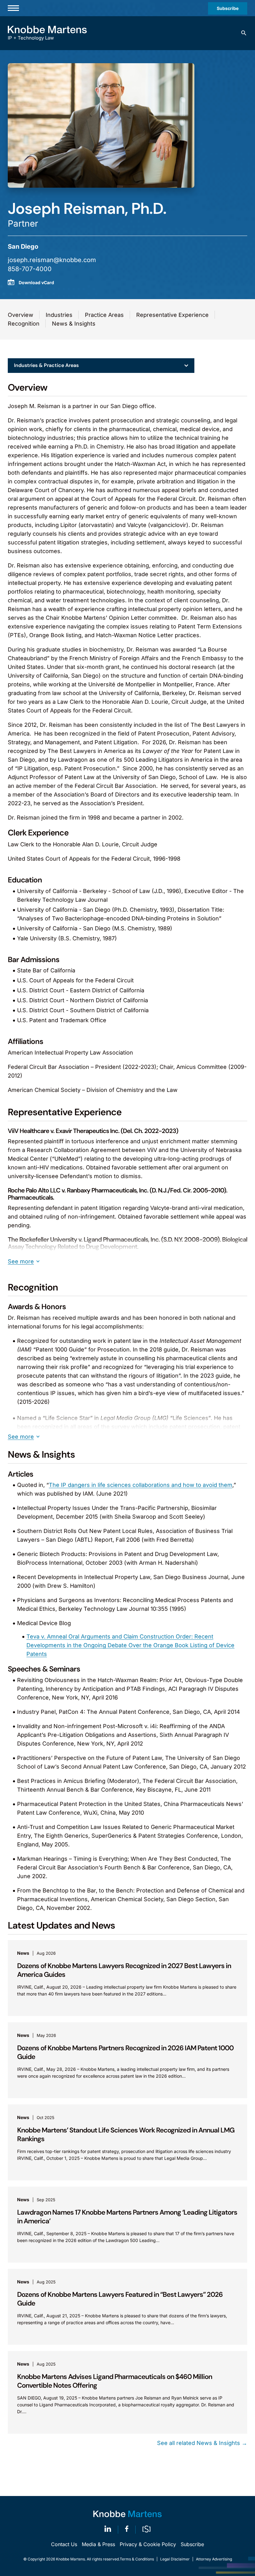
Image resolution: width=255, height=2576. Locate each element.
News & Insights (74, 324)
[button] (244, 33)
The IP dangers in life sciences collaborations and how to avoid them (141, 1485)
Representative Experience (172, 315)
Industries (59, 315)
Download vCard (36, 282)
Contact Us (64, 2544)
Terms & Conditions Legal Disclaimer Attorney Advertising (176, 2559)
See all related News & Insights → (202, 2443)
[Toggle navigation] (13, 8)
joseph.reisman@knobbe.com (52, 260)
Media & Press (98, 2544)
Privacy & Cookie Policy (148, 2544)
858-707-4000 (30, 269)
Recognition (24, 324)
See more (21, 1261)
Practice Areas (104, 315)
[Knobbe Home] (127, 2514)
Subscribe (228, 8)
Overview (21, 315)
